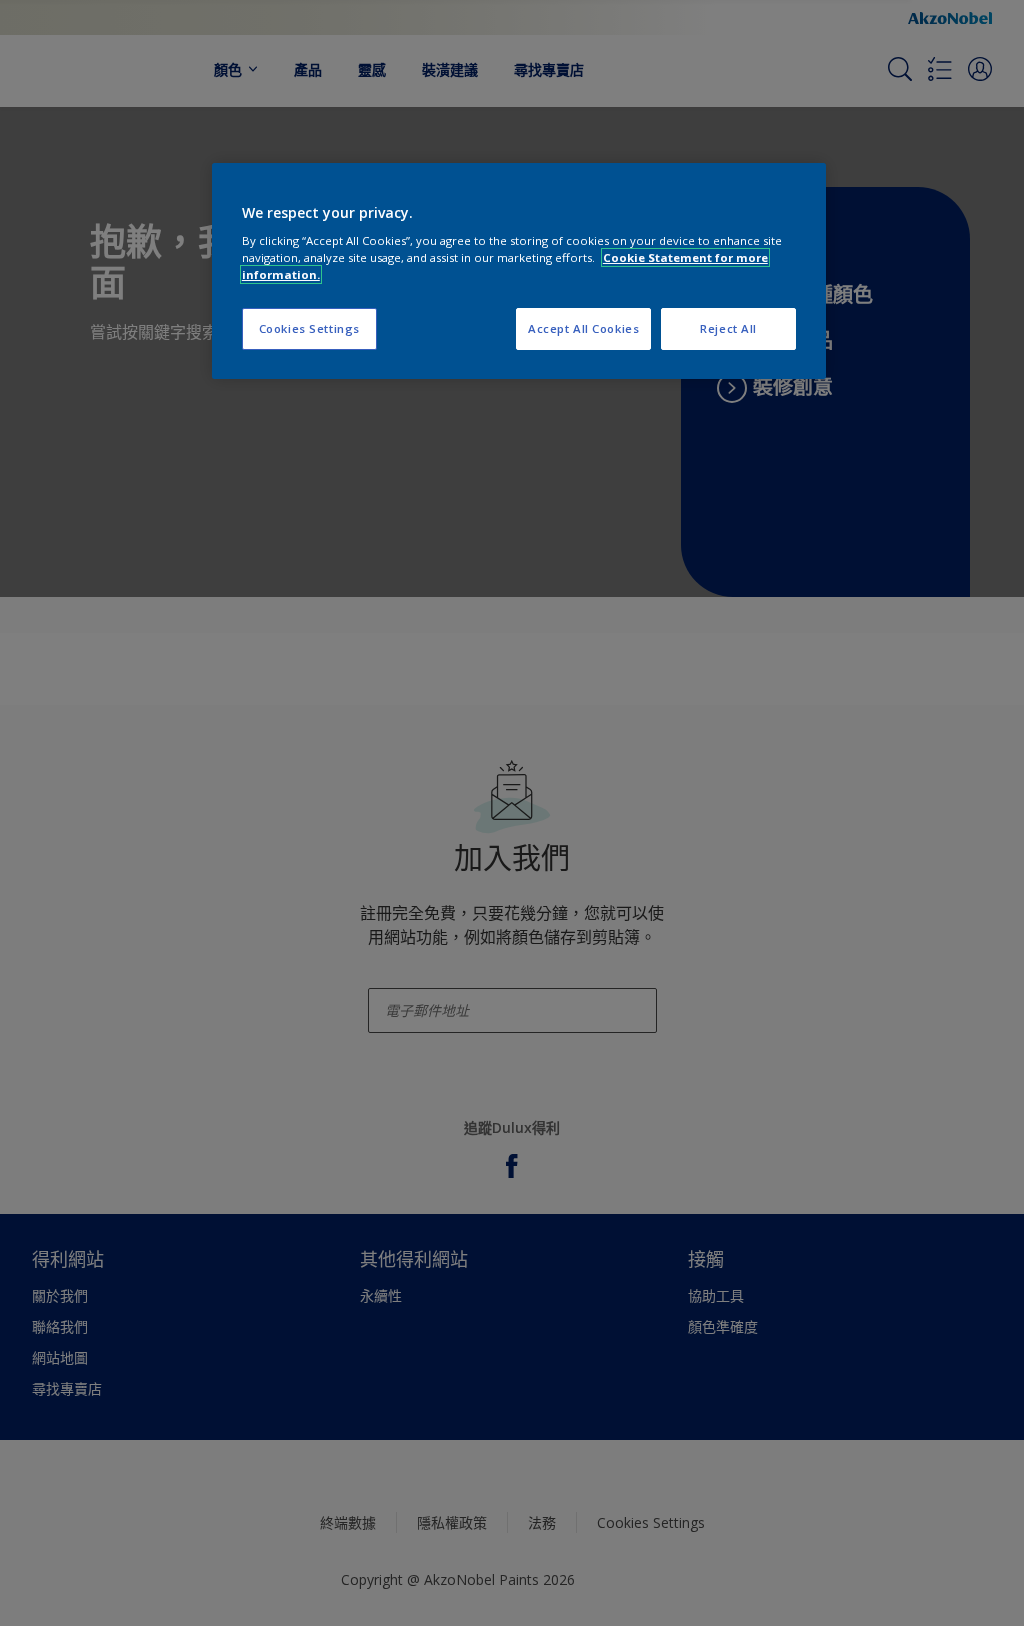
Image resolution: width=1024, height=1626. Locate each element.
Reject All (728, 328)
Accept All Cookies (583, 328)
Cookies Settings (309, 328)
